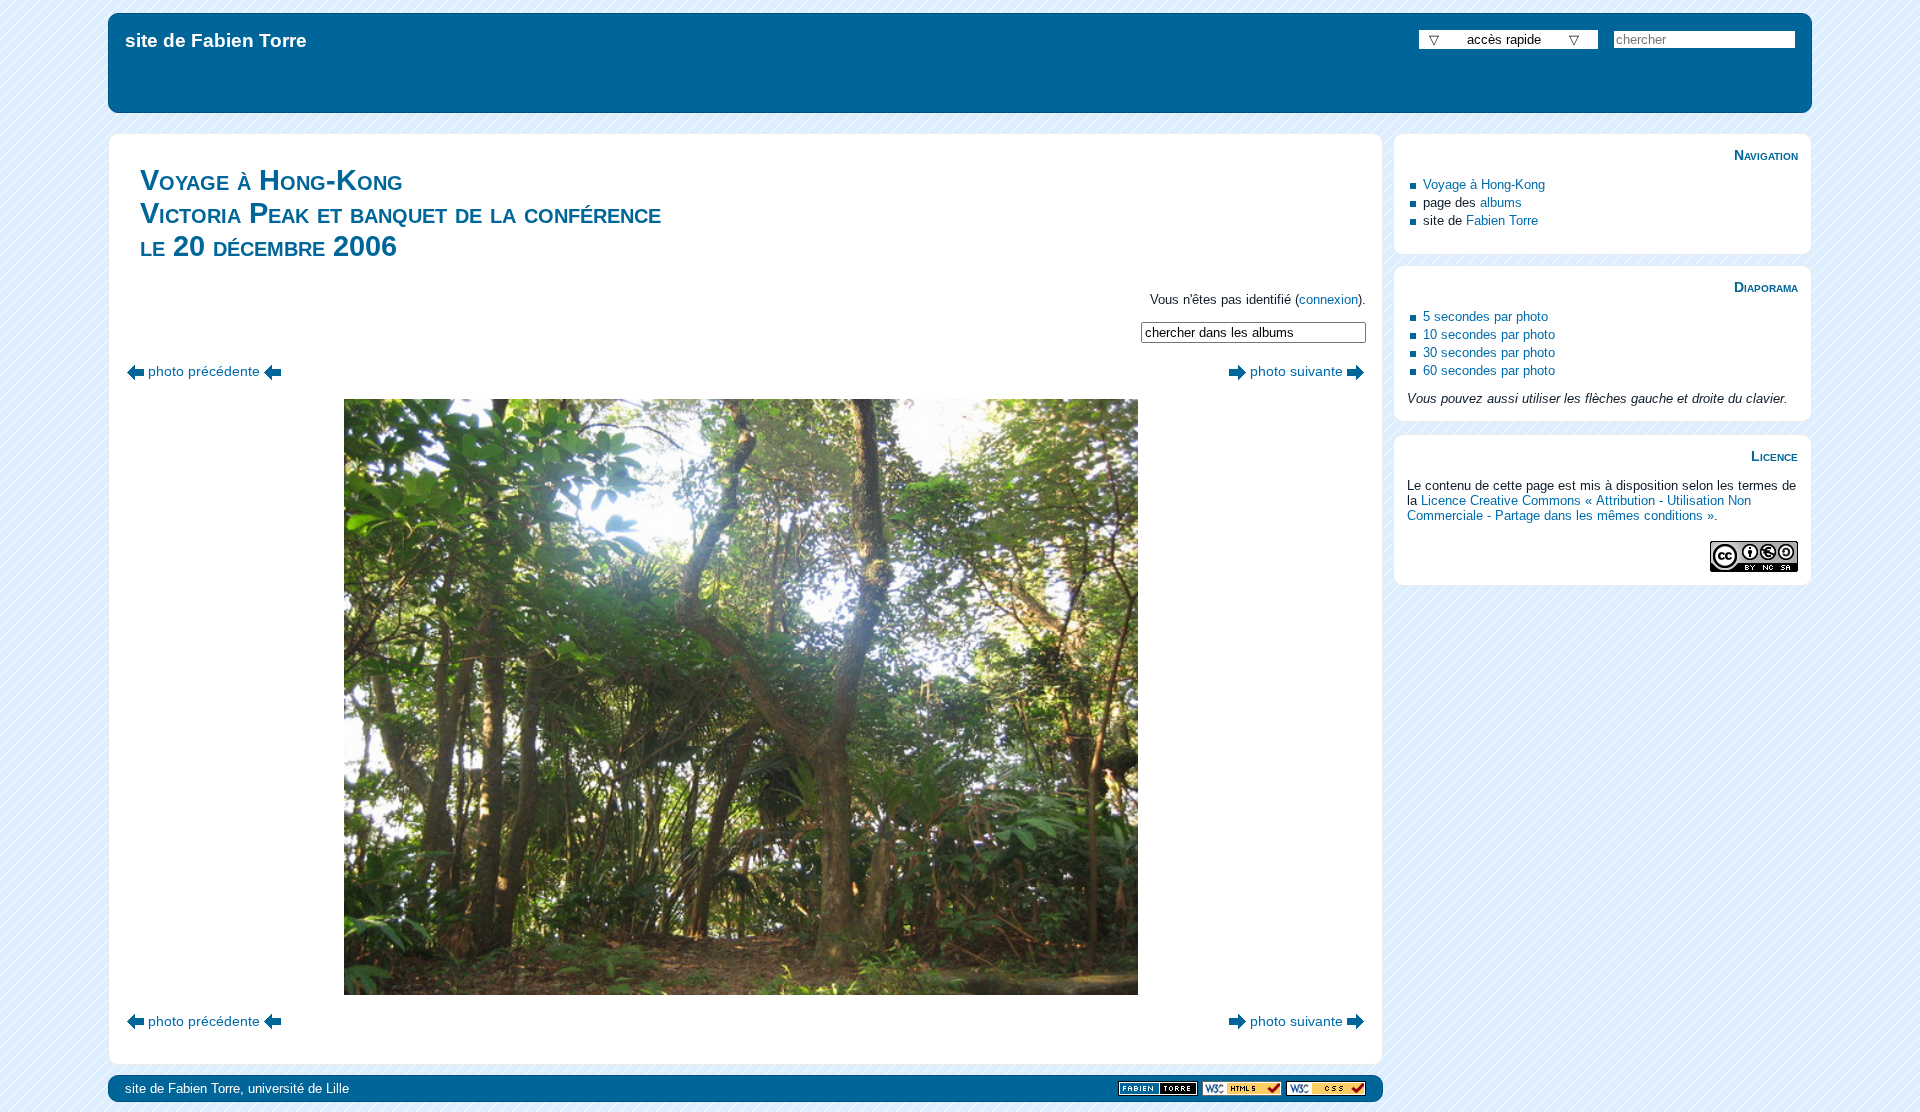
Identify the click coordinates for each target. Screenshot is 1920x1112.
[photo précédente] (135, 371)
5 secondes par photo (1485, 316)
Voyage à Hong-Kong (1484, 184)
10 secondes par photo (1489, 334)
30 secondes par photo (1489, 352)
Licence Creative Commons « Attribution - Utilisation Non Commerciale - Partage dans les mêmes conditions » (1579, 508)
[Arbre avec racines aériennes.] (1237, 371)
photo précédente (204, 371)
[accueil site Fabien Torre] (1158, 1089)
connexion (1328, 299)
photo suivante (1296, 371)
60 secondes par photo (1489, 370)
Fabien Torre (1502, 220)
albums (1501, 202)
